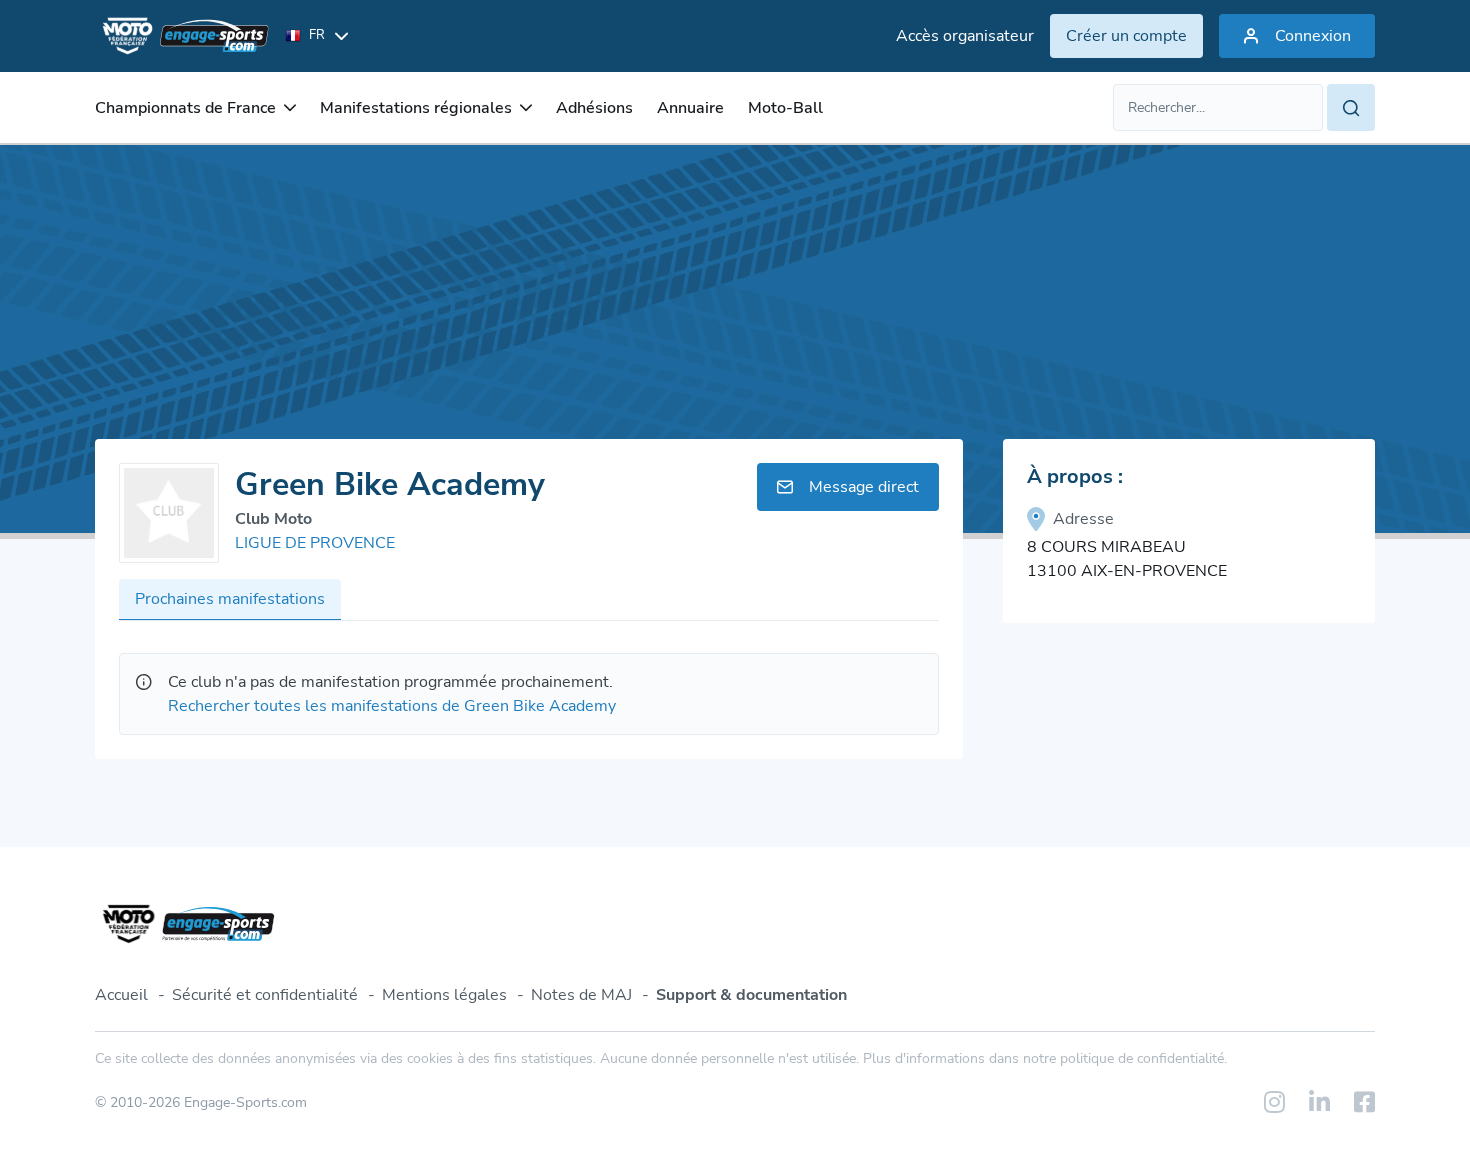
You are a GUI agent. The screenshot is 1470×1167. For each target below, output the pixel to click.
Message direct (864, 487)
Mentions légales (444, 995)
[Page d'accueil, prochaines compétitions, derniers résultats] (182, 36)
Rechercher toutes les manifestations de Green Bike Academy (392, 706)
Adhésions (594, 108)
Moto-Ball (785, 108)
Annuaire (690, 108)
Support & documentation (751, 995)
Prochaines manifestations (230, 599)
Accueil (121, 995)
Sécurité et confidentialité (265, 995)
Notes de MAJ (581, 995)
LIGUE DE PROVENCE (315, 543)
